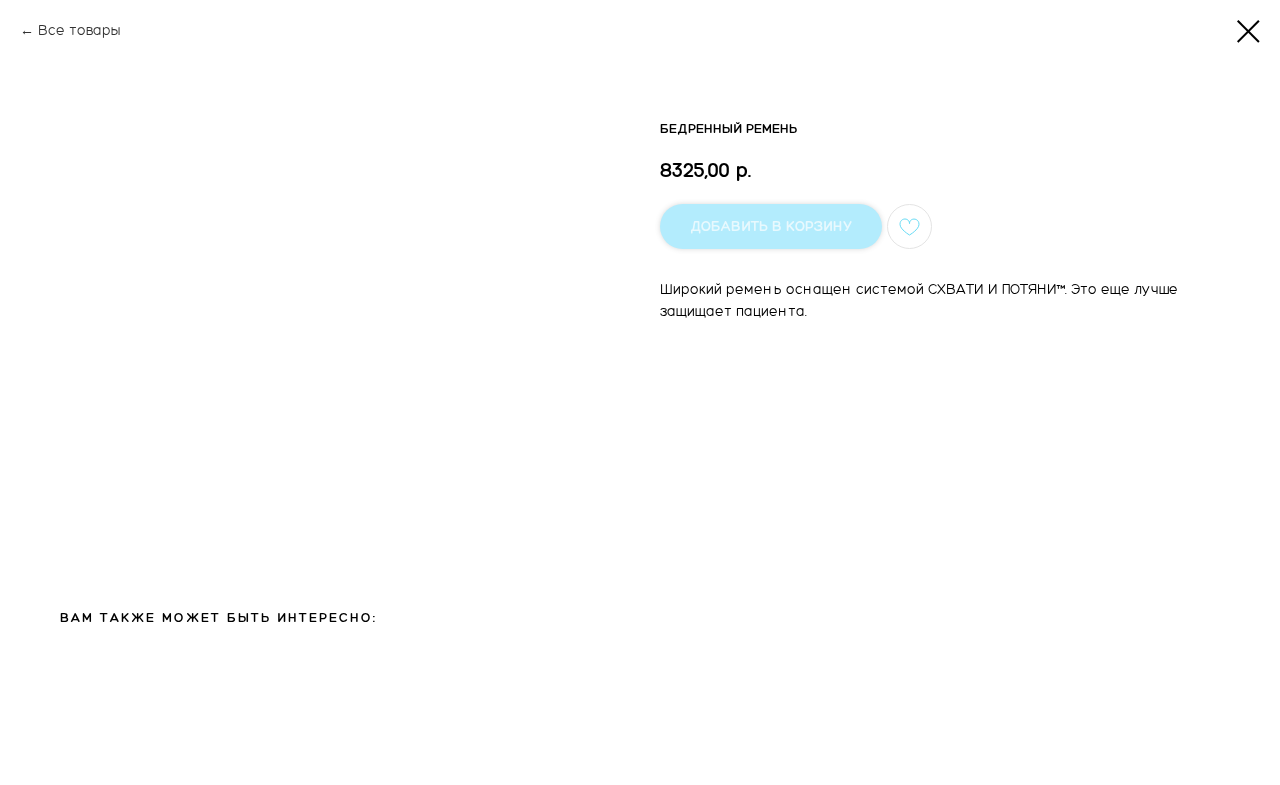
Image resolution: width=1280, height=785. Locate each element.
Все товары (79, 30)
